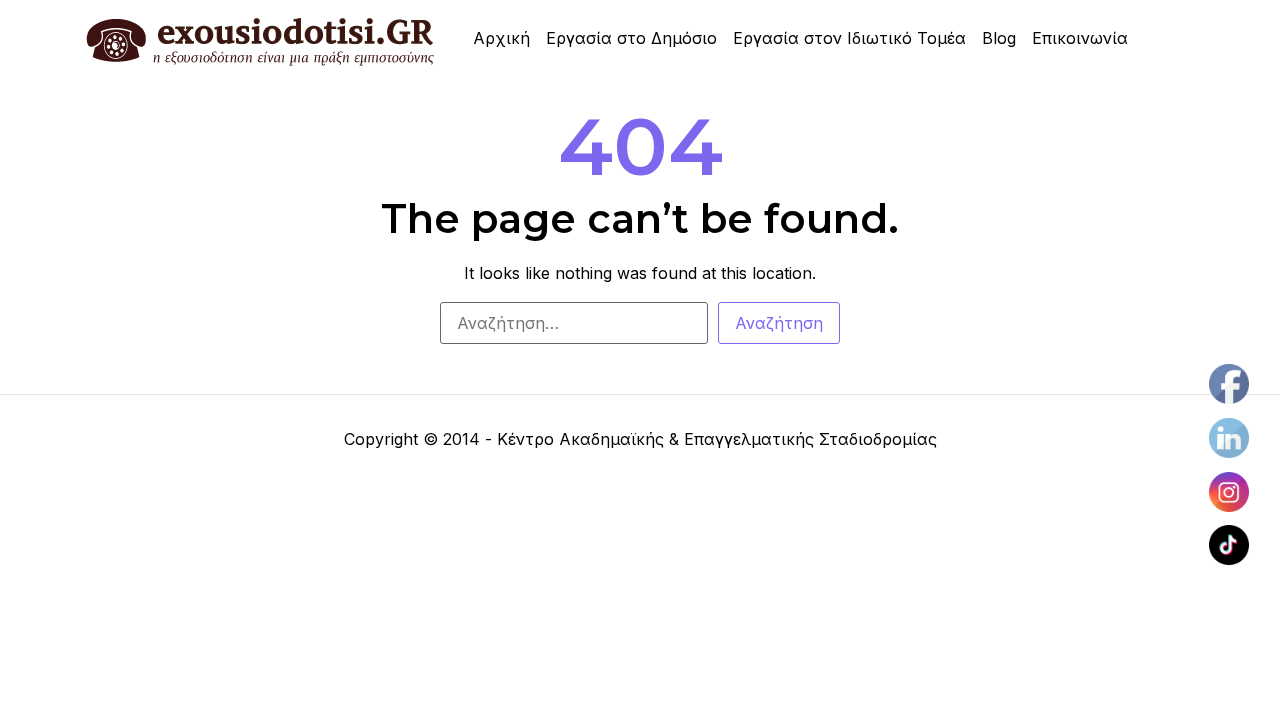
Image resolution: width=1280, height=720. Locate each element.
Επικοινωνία (1080, 38)
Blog (999, 38)
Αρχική (501, 38)
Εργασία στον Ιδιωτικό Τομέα (849, 38)
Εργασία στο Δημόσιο (631, 38)
